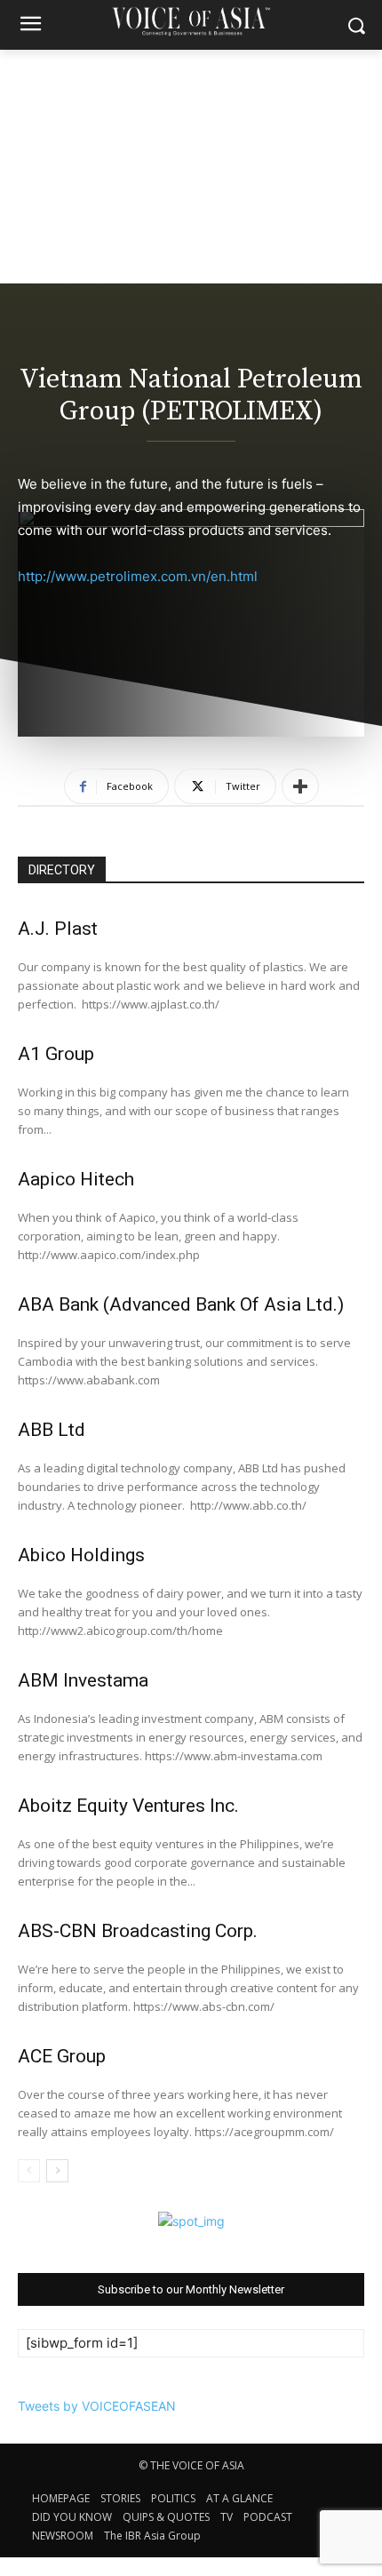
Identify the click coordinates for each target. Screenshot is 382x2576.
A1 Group (56, 1054)
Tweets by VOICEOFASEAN (97, 2406)
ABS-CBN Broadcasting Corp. (138, 1931)
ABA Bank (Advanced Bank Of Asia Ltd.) (181, 1304)
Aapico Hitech (76, 1179)
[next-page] (57, 2171)
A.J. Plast (58, 929)
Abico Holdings (81, 1555)
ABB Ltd (52, 1430)
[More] (300, 786)
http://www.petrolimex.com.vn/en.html (138, 576)
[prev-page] (29, 2171)
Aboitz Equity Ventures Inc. (128, 1806)
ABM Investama (83, 1680)
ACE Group (62, 2056)
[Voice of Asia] (191, 21)
